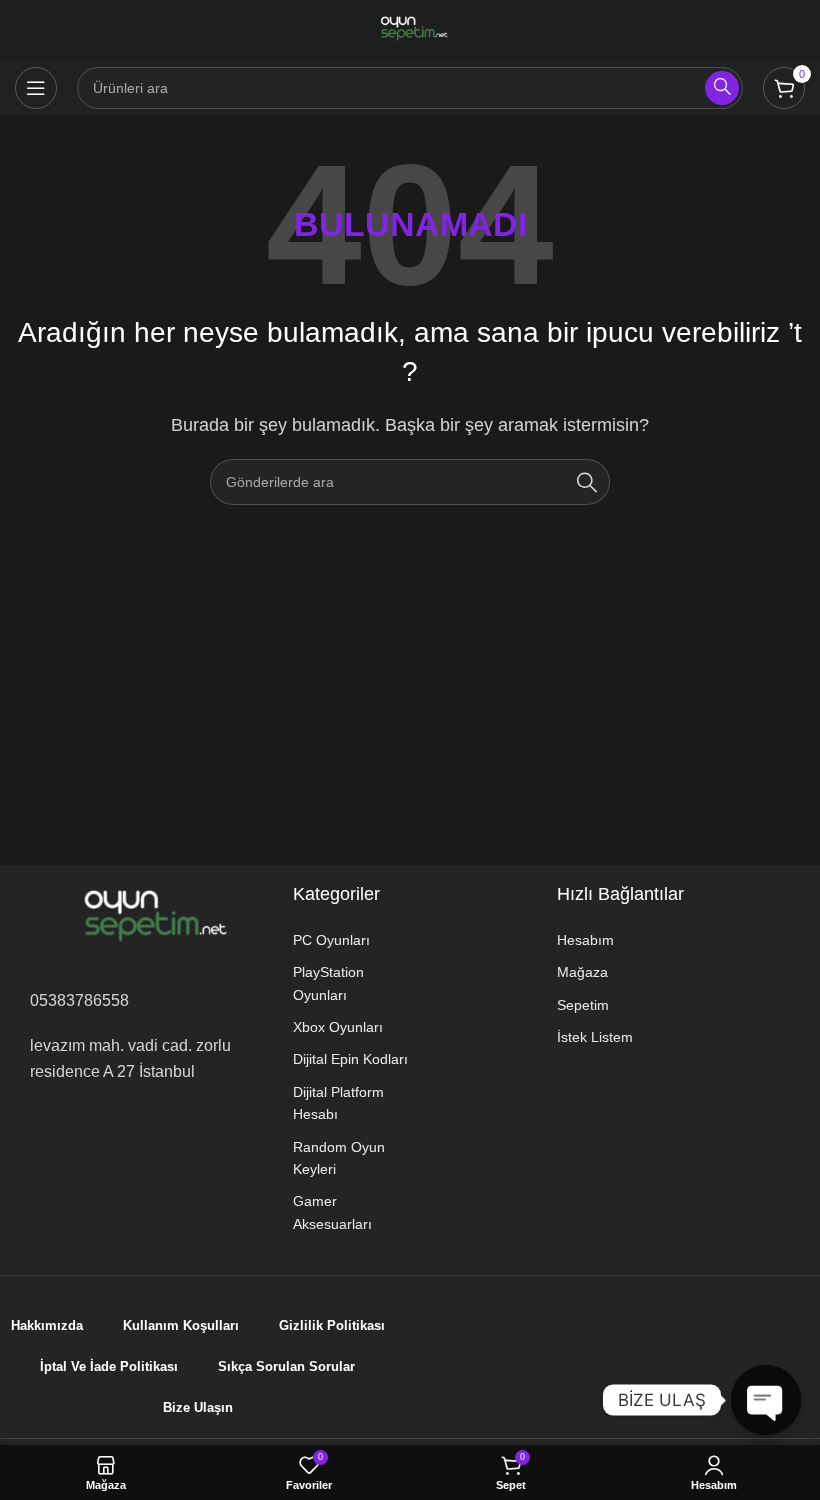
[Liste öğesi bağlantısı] (352, 940)
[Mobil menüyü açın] (36, 88)
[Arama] (587, 482)
